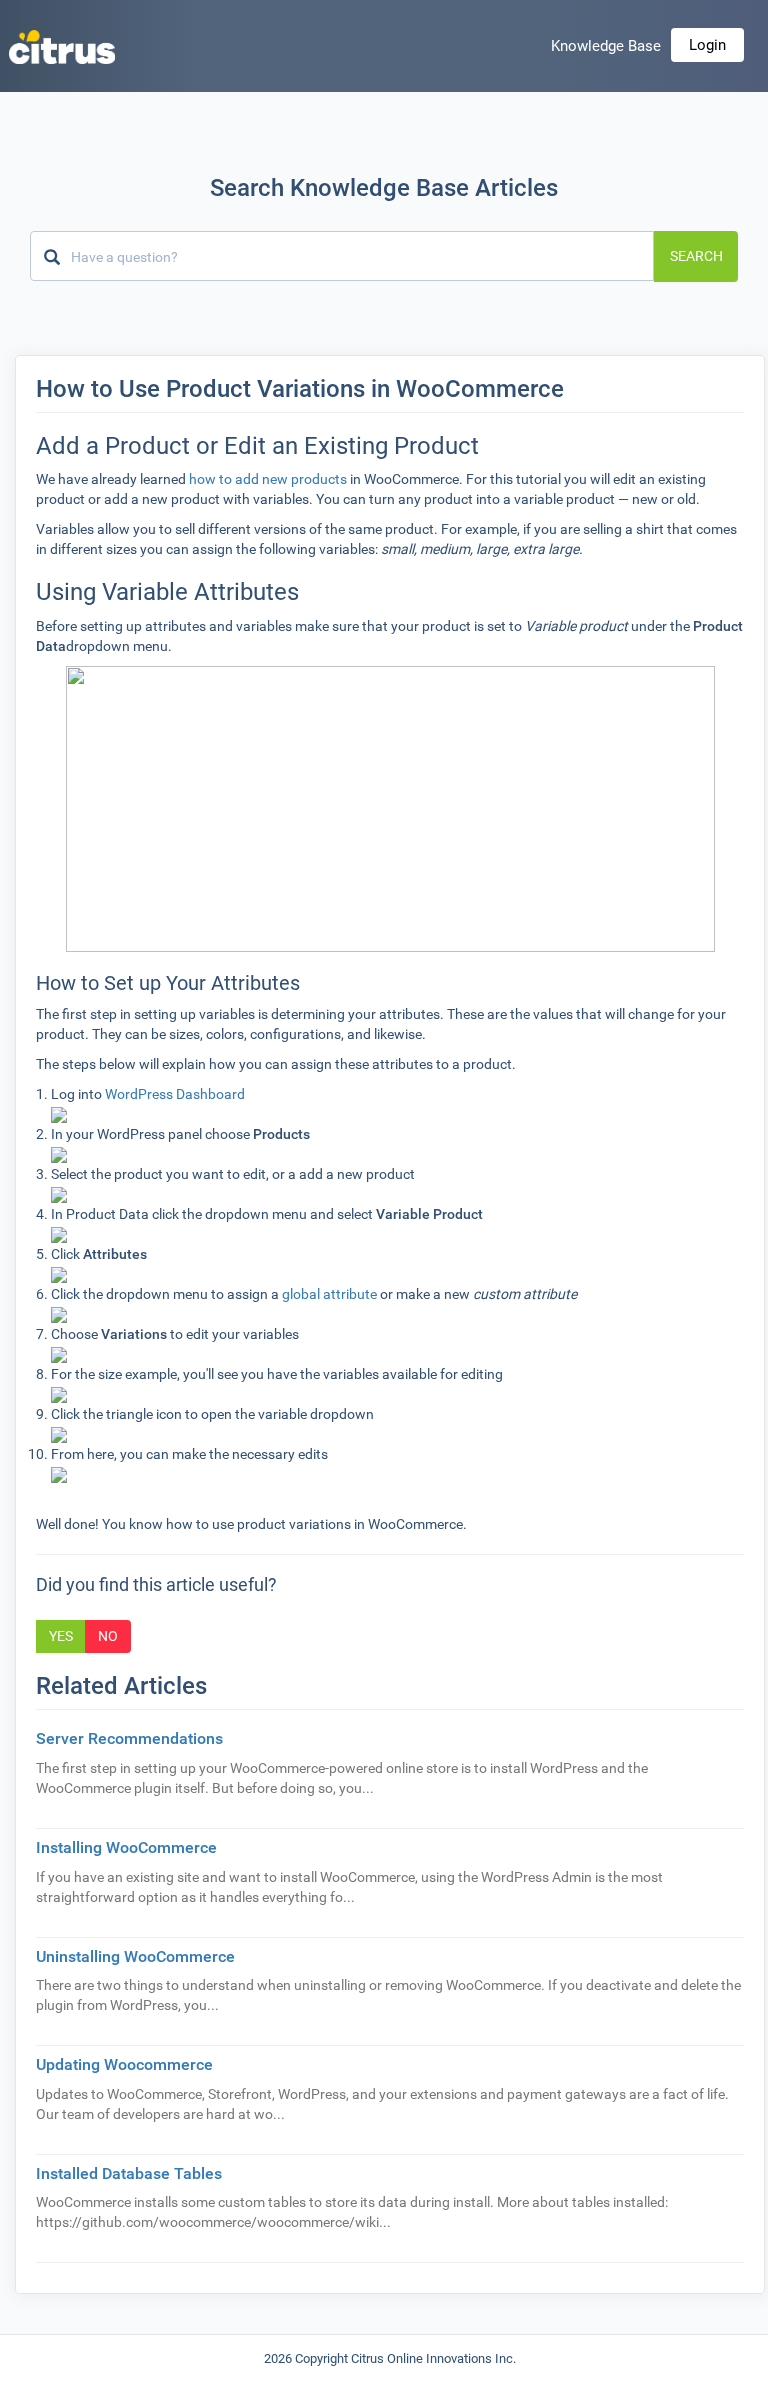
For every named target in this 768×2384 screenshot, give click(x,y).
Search (696, 256)
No (108, 1636)
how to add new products (268, 479)
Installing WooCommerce (126, 1847)
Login (707, 45)
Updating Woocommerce (124, 2064)
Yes (61, 1636)
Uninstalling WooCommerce (135, 1956)
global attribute (329, 1294)
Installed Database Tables (129, 2173)
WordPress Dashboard (175, 1094)
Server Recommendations (129, 1738)
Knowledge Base (606, 46)
